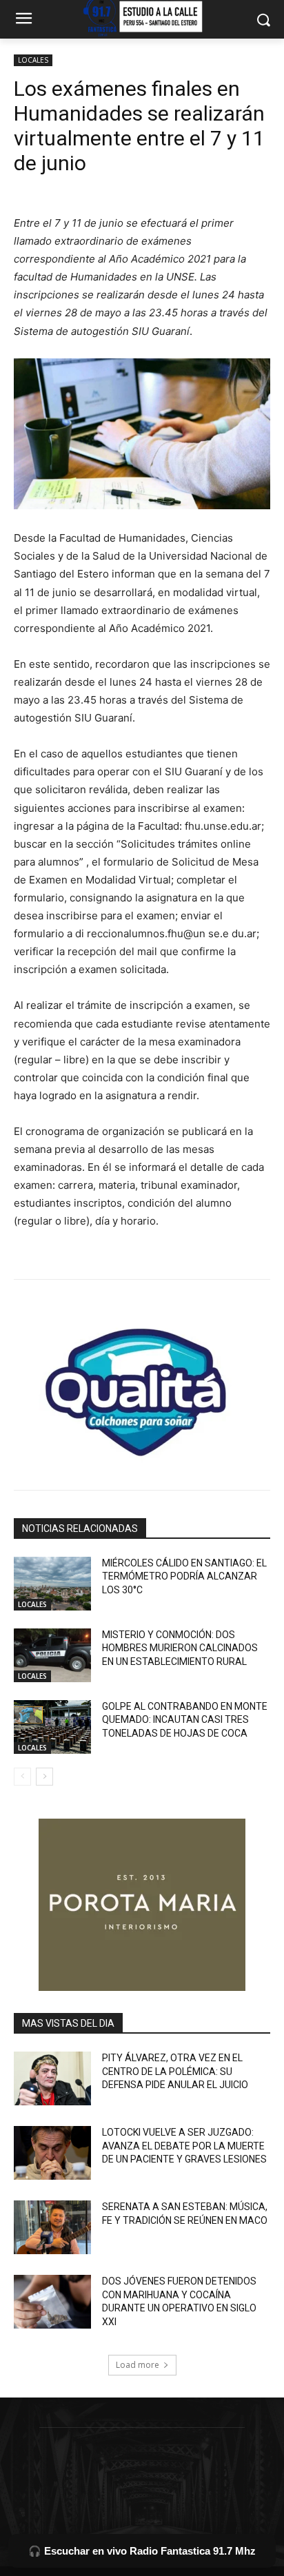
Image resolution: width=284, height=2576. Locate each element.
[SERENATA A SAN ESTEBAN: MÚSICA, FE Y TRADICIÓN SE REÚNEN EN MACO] (52, 2227)
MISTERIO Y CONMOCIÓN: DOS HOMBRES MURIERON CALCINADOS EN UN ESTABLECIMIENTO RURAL (180, 1648)
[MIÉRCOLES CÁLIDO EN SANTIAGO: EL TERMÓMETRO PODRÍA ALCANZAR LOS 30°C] (52, 1584)
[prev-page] (22, 1777)
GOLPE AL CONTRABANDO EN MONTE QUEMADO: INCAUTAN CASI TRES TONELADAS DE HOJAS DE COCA (185, 1720)
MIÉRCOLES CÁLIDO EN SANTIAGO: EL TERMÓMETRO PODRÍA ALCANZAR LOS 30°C (184, 1576)
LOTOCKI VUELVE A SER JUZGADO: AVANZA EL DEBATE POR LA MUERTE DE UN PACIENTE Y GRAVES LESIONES (184, 2146)
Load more (138, 2365)
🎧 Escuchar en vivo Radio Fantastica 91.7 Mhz (142, 2551)
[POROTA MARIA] (142, 1905)
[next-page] (44, 1777)
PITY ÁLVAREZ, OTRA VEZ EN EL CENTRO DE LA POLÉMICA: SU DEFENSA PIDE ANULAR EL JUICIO (175, 2071)
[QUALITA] (142, 1387)
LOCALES (33, 60)
